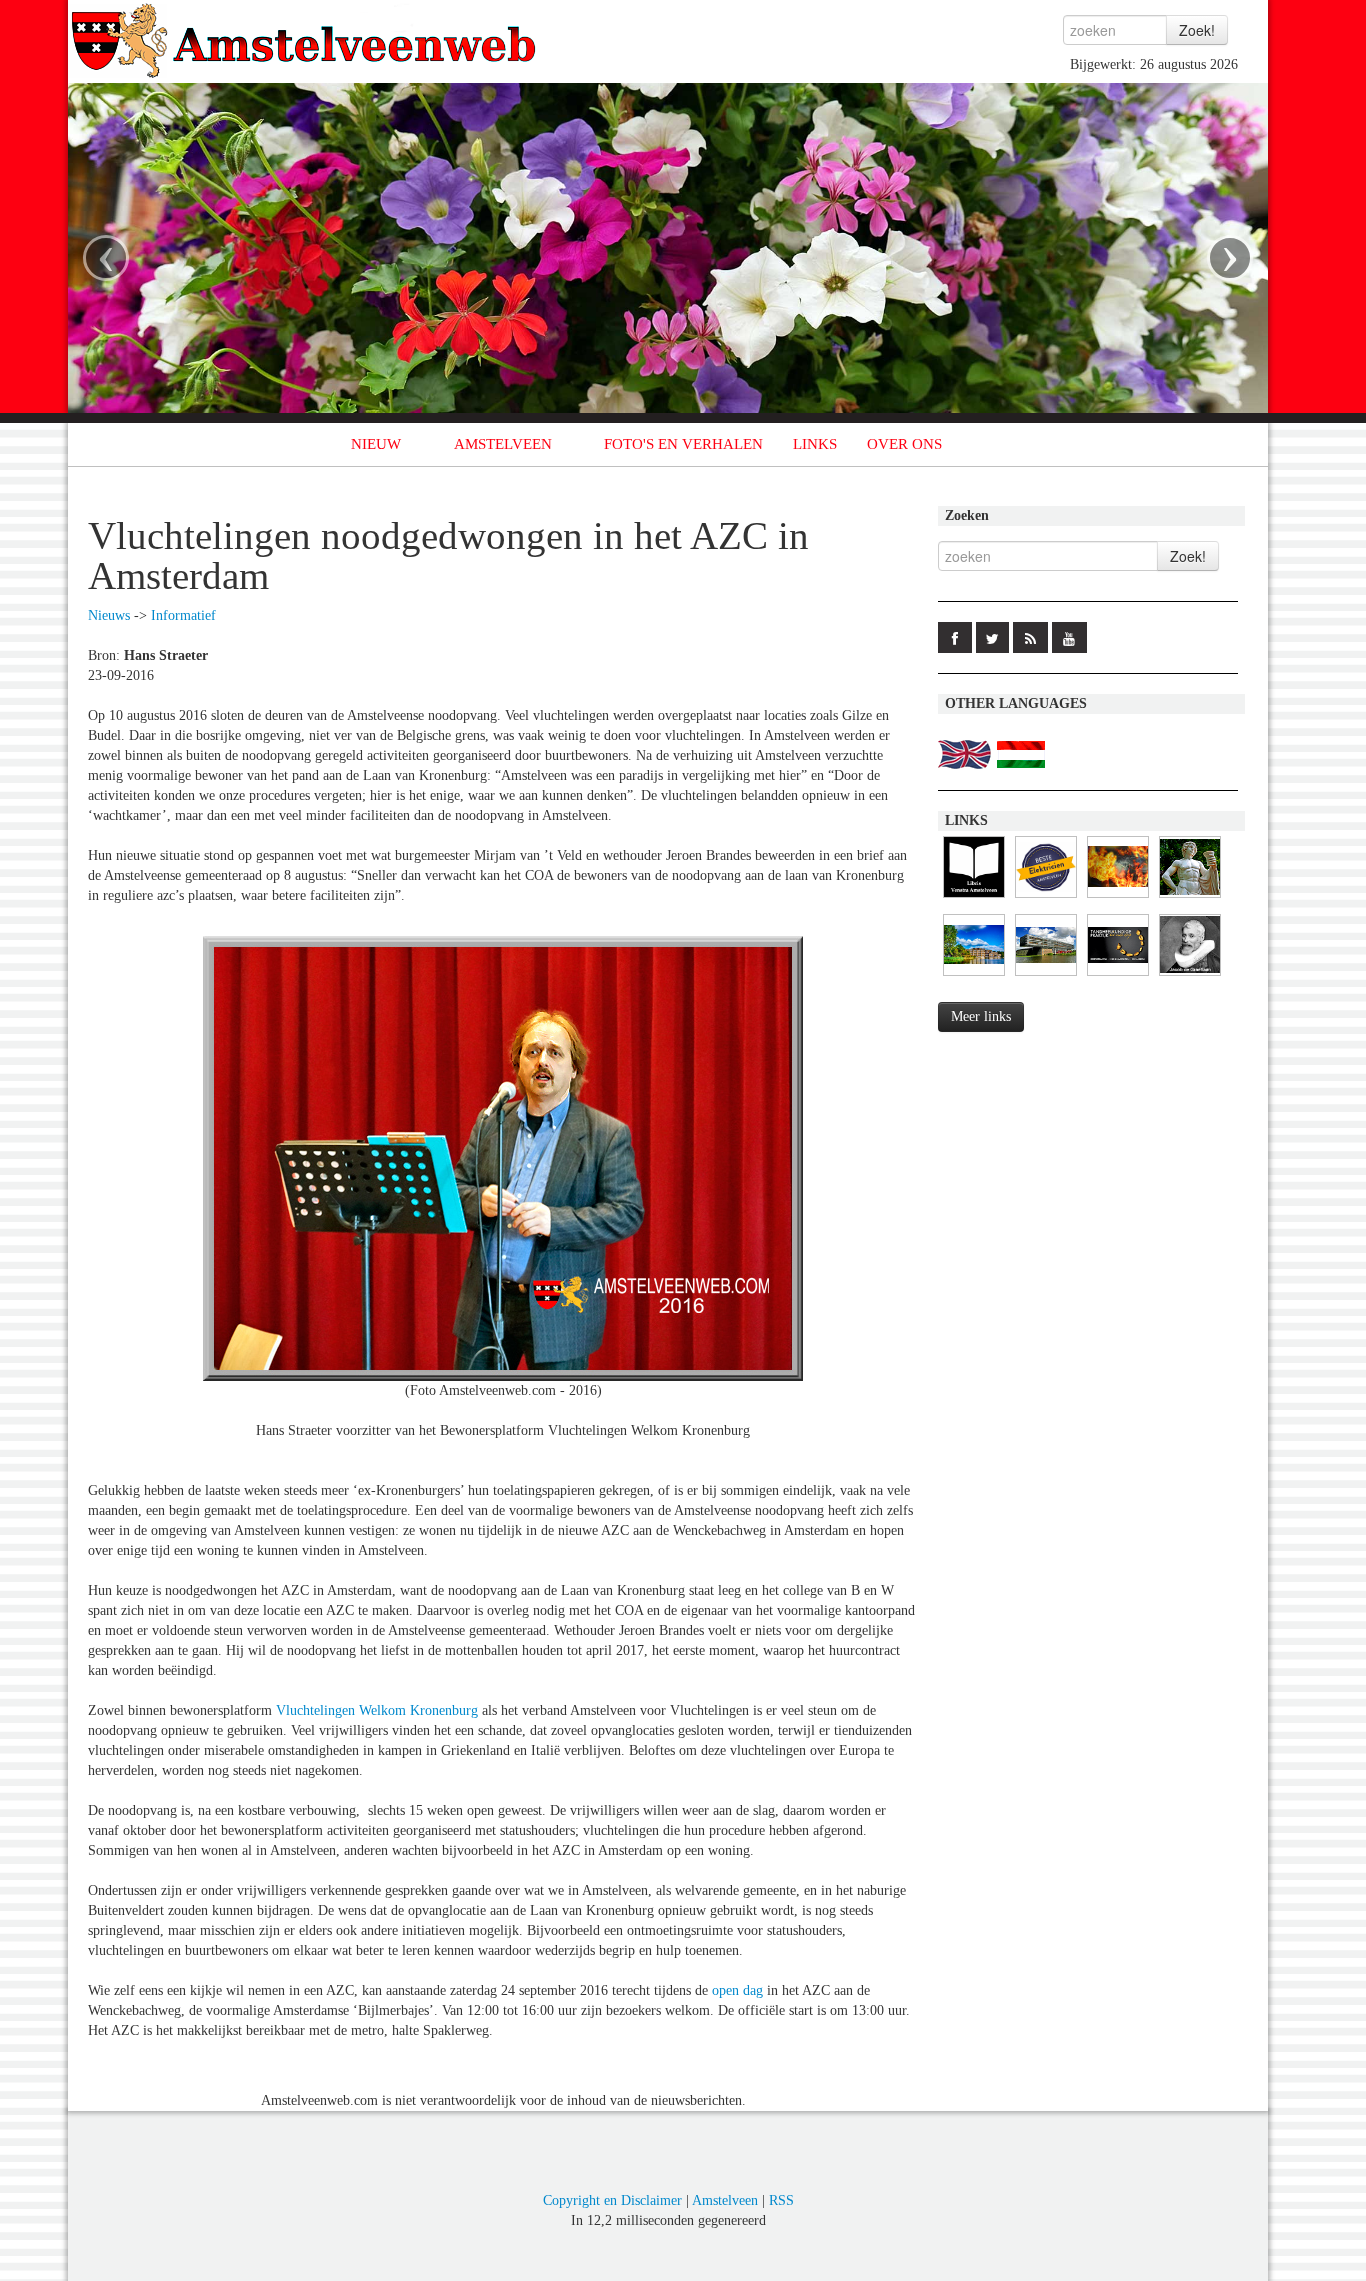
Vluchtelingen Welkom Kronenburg (377, 1710)
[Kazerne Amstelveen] (1118, 898)
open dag (737, 1990)
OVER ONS (904, 444)
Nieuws (109, 615)
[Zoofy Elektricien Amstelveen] (1046, 898)
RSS (781, 2200)
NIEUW (376, 444)
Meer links (981, 1016)
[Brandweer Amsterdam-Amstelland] (1046, 976)
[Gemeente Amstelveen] (974, 976)
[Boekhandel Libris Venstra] (974, 898)
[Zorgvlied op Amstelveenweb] (1190, 898)
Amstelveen (725, 2200)
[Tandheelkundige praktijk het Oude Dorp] (1118, 976)
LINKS (815, 444)
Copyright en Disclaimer (612, 2200)
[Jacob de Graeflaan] (1190, 976)
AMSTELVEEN (503, 444)
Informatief (183, 615)
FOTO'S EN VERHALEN (683, 444)
